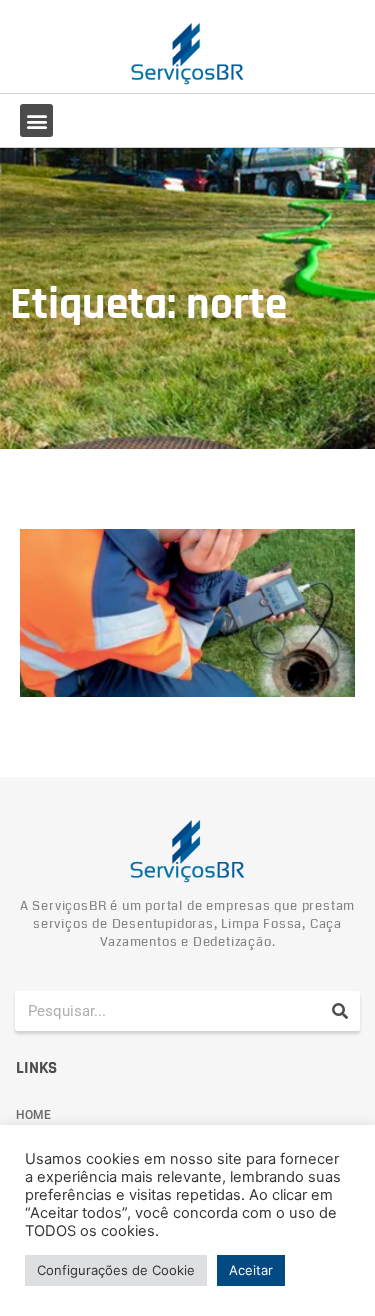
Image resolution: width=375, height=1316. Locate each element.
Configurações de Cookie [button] (116, 1270)
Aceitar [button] (251, 1270)
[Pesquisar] (340, 1011)
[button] (36, 120)
